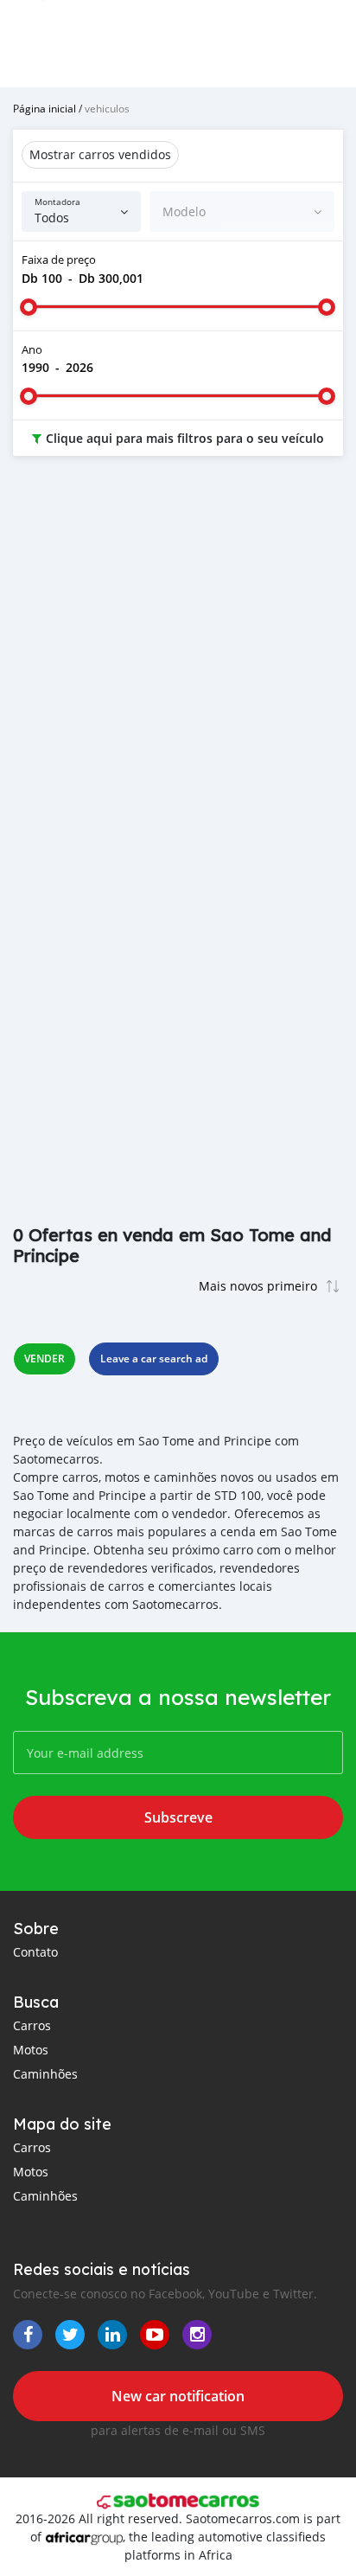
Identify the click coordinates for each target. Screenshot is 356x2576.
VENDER (44, 1358)
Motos (31, 2050)
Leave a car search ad (154, 1358)
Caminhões (45, 2074)
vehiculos (107, 108)
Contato (35, 1952)
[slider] (29, 307)
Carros (32, 2025)
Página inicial (44, 108)
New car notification (178, 2396)
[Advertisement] (178, 664)
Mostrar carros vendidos (100, 154)
